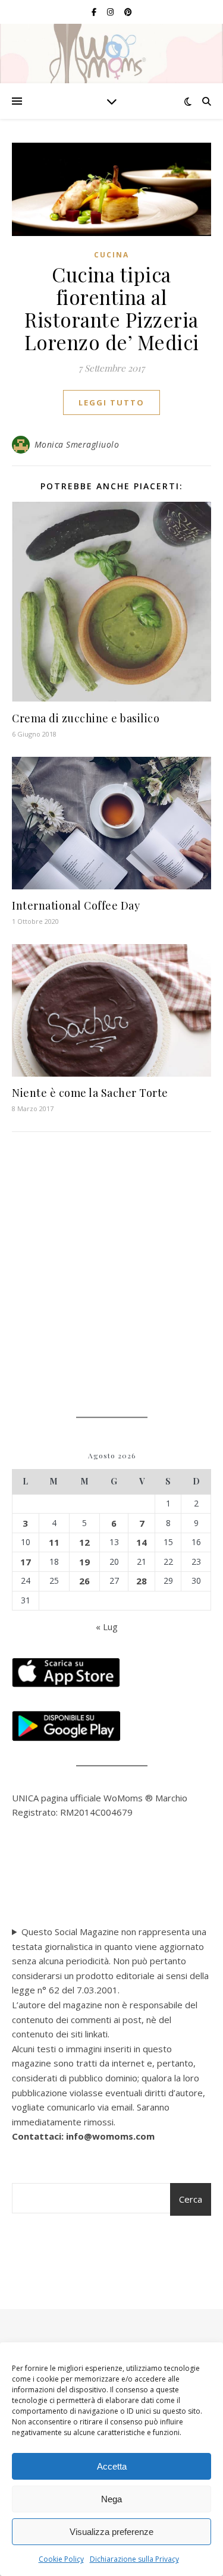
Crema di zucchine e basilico (86, 718)
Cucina (111, 255)
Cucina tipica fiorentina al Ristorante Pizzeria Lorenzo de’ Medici (112, 308)
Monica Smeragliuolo (77, 444)
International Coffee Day (76, 905)
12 (84, 1542)
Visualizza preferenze (111, 2532)
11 (54, 1542)
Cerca (191, 2199)
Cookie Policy (61, 2559)
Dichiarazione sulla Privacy (134, 2559)
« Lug (107, 1627)
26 (84, 1581)
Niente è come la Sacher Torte (90, 1093)
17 (26, 1562)
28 (142, 1581)
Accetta (112, 2466)
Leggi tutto (111, 402)
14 (142, 1542)
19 (84, 1562)
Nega (111, 2499)
